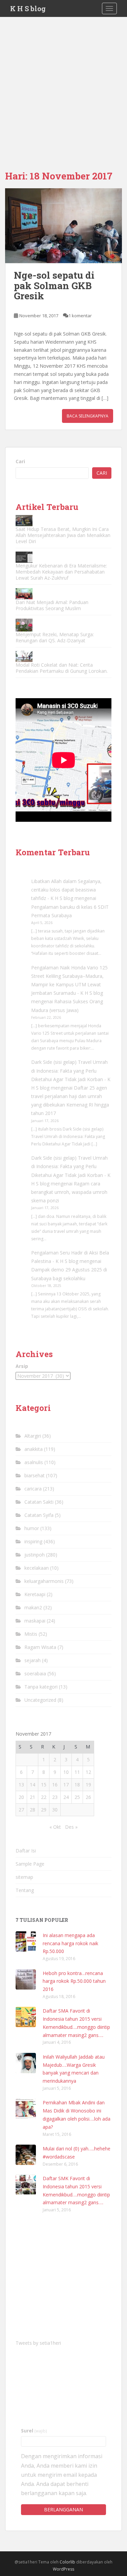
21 (33, 1797)
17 (66, 1785)
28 (33, 1810)
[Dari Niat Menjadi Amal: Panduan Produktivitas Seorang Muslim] (24, 594)
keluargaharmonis (44, 1581)
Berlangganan (63, 2509)
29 (44, 1810)
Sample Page (30, 1864)
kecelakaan (37, 1568)
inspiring (33, 1541)
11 (77, 1772)
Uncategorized (40, 1700)
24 (66, 1797)
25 (77, 1797)
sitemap (24, 1877)
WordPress (63, 2569)
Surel (34, 2431)
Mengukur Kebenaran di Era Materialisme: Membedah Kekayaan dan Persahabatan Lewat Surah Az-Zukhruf (61, 572)
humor (32, 1528)
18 (77, 1785)
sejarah (33, 1660)
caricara (33, 1489)
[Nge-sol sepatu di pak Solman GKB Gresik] (63, 226)
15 (44, 1785)
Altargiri (33, 1436)
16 (55, 1785)
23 (55, 1797)
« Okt (55, 1827)
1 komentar (80, 316)
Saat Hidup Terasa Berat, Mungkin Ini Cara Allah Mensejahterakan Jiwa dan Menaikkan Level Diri (63, 535)
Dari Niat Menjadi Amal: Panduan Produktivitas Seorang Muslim (52, 605)
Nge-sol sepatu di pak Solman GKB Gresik (54, 286)
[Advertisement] (63, 84)
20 (21, 1797)
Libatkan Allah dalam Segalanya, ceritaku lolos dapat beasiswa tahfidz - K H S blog (66, 890)
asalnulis (34, 1462)
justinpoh (35, 1555)
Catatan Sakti (39, 1502)
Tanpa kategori (41, 1687)
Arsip (22, 1366)
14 (33, 1785)
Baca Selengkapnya (88, 416)
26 (88, 1797)
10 (66, 1772)
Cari (20, 461)
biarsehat (35, 1475)
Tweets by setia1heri (38, 2343)
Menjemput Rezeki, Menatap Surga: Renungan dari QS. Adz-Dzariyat (55, 637)
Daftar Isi (26, 1851)
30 (55, 1810)
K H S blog (28, 8)
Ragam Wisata (40, 1647)
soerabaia (35, 1673)
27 (21, 1810)
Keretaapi (35, 1594)
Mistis (31, 1634)
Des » (71, 1827)
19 (88, 1785)
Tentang (25, 1890)
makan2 (33, 1607)
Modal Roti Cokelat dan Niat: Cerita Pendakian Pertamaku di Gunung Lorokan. (62, 668)
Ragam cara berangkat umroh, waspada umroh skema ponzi (69, 1192)
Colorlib (67, 2562)
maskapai (35, 1621)
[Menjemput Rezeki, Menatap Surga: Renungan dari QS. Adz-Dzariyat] (24, 625)
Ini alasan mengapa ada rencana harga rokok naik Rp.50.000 (70, 1943)
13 (21, 1785)
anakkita (34, 1449)
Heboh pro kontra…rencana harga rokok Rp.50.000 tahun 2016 (74, 1981)
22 (44, 1797)
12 (88, 1772)
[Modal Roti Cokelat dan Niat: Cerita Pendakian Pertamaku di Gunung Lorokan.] (24, 656)
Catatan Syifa (39, 1515)
